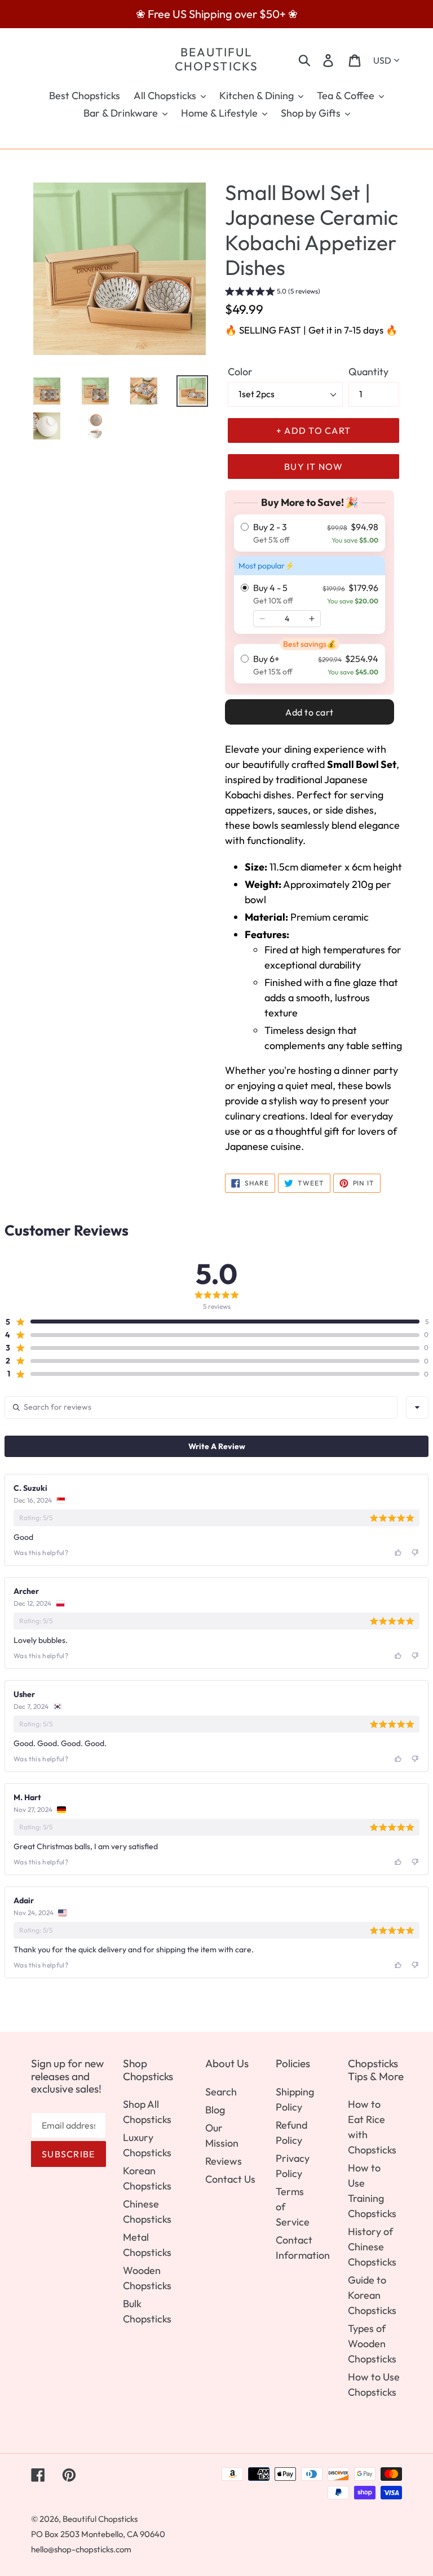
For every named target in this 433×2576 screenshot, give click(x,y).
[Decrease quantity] (262, 619)
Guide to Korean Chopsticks (372, 2295)
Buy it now (313, 467)
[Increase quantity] (312, 619)
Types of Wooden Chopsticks (372, 2344)
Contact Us (230, 2179)
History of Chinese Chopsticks (372, 2247)
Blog (215, 2110)
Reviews (224, 2161)
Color (240, 372)
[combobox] (417, 1407)
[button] (273, 293)
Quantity (368, 372)
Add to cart (310, 712)
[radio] (310, 533)
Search (221, 2092)
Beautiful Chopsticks (216, 59)
